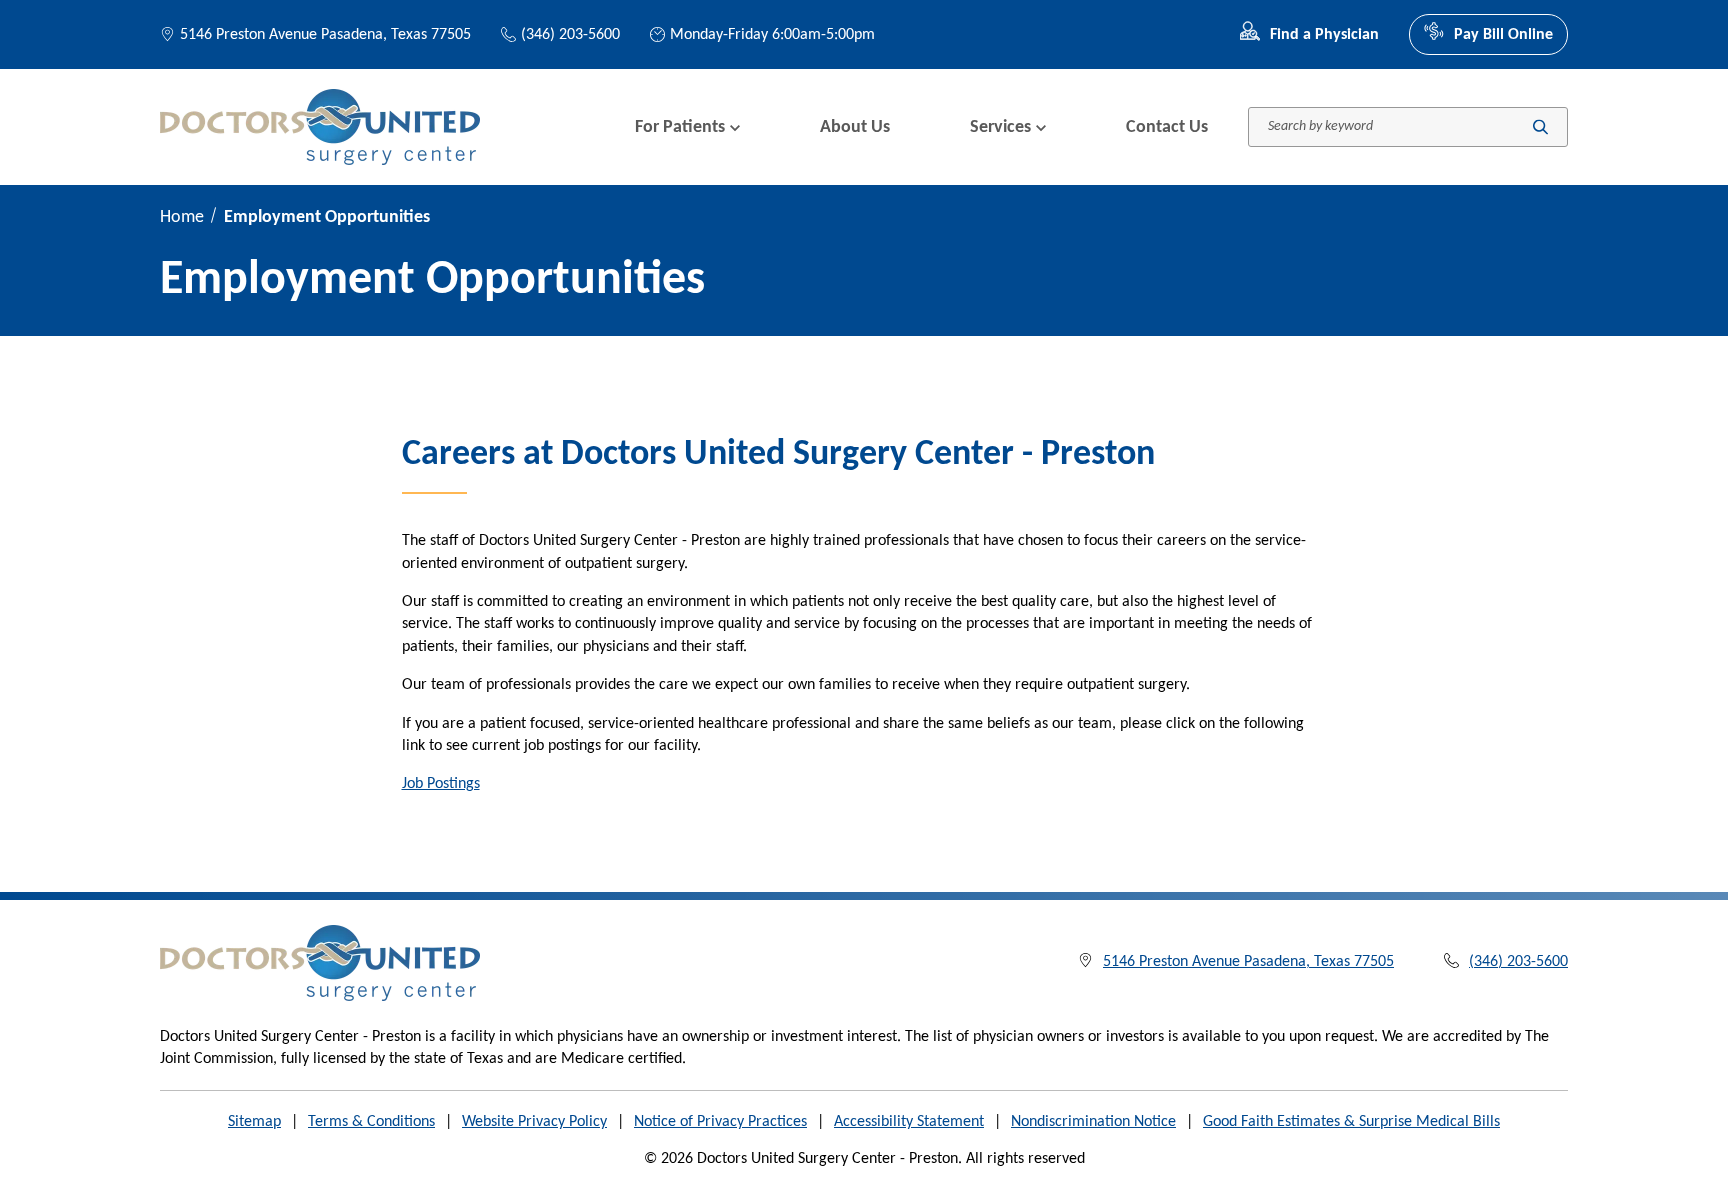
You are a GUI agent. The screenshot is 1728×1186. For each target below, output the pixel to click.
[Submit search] (1540, 127)
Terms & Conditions (371, 1122)
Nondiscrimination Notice (1093, 1122)
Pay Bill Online (1503, 35)
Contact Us (1167, 127)
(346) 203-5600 (570, 35)
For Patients (680, 127)
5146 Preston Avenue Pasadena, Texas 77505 (325, 35)
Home (182, 217)
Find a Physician (1324, 35)
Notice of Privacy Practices (720, 1122)
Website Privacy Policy (534, 1122)
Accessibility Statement (909, 1122)
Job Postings (441, 784)
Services (1000, 127)
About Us (855, 127)
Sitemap (254, 1122)
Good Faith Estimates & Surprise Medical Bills (1351, 1122)
